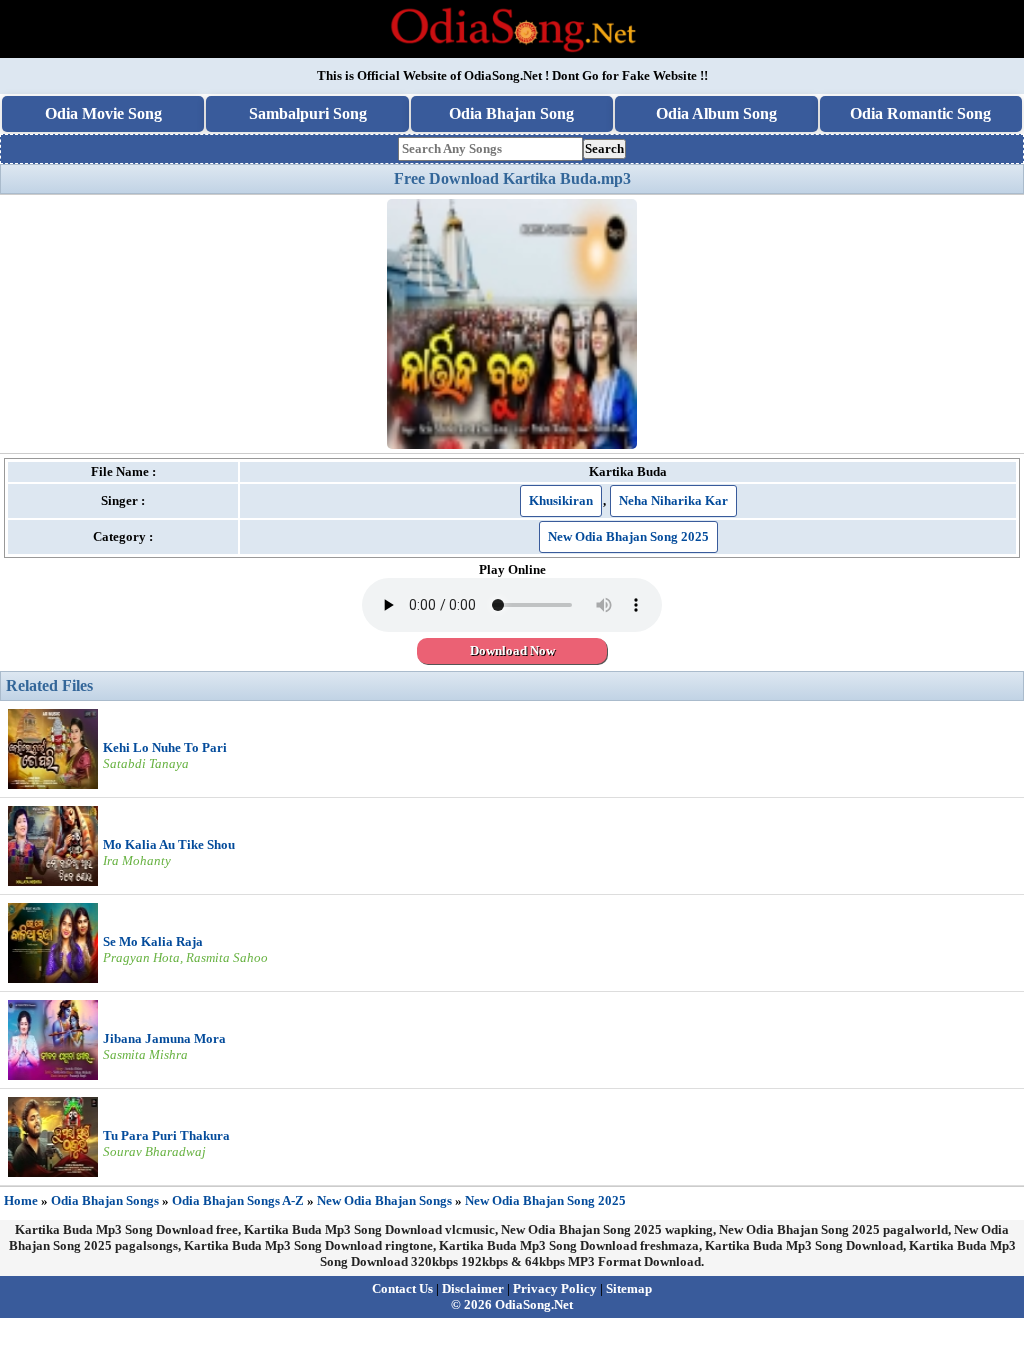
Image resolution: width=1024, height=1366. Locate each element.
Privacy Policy (555, 1288)
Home (21, 1200)
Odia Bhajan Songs (105, 1200)
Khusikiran (561, 500)
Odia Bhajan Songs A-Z (238, 1200)
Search (604, 148)
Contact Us (402, 1288)
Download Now (512, 650)
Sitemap (629, 1288)
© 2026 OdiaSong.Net (512, 1304)
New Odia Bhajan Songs (384, 1200)
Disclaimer (473, 1288)
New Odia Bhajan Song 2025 (628, 536)
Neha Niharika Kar (673, 500)
